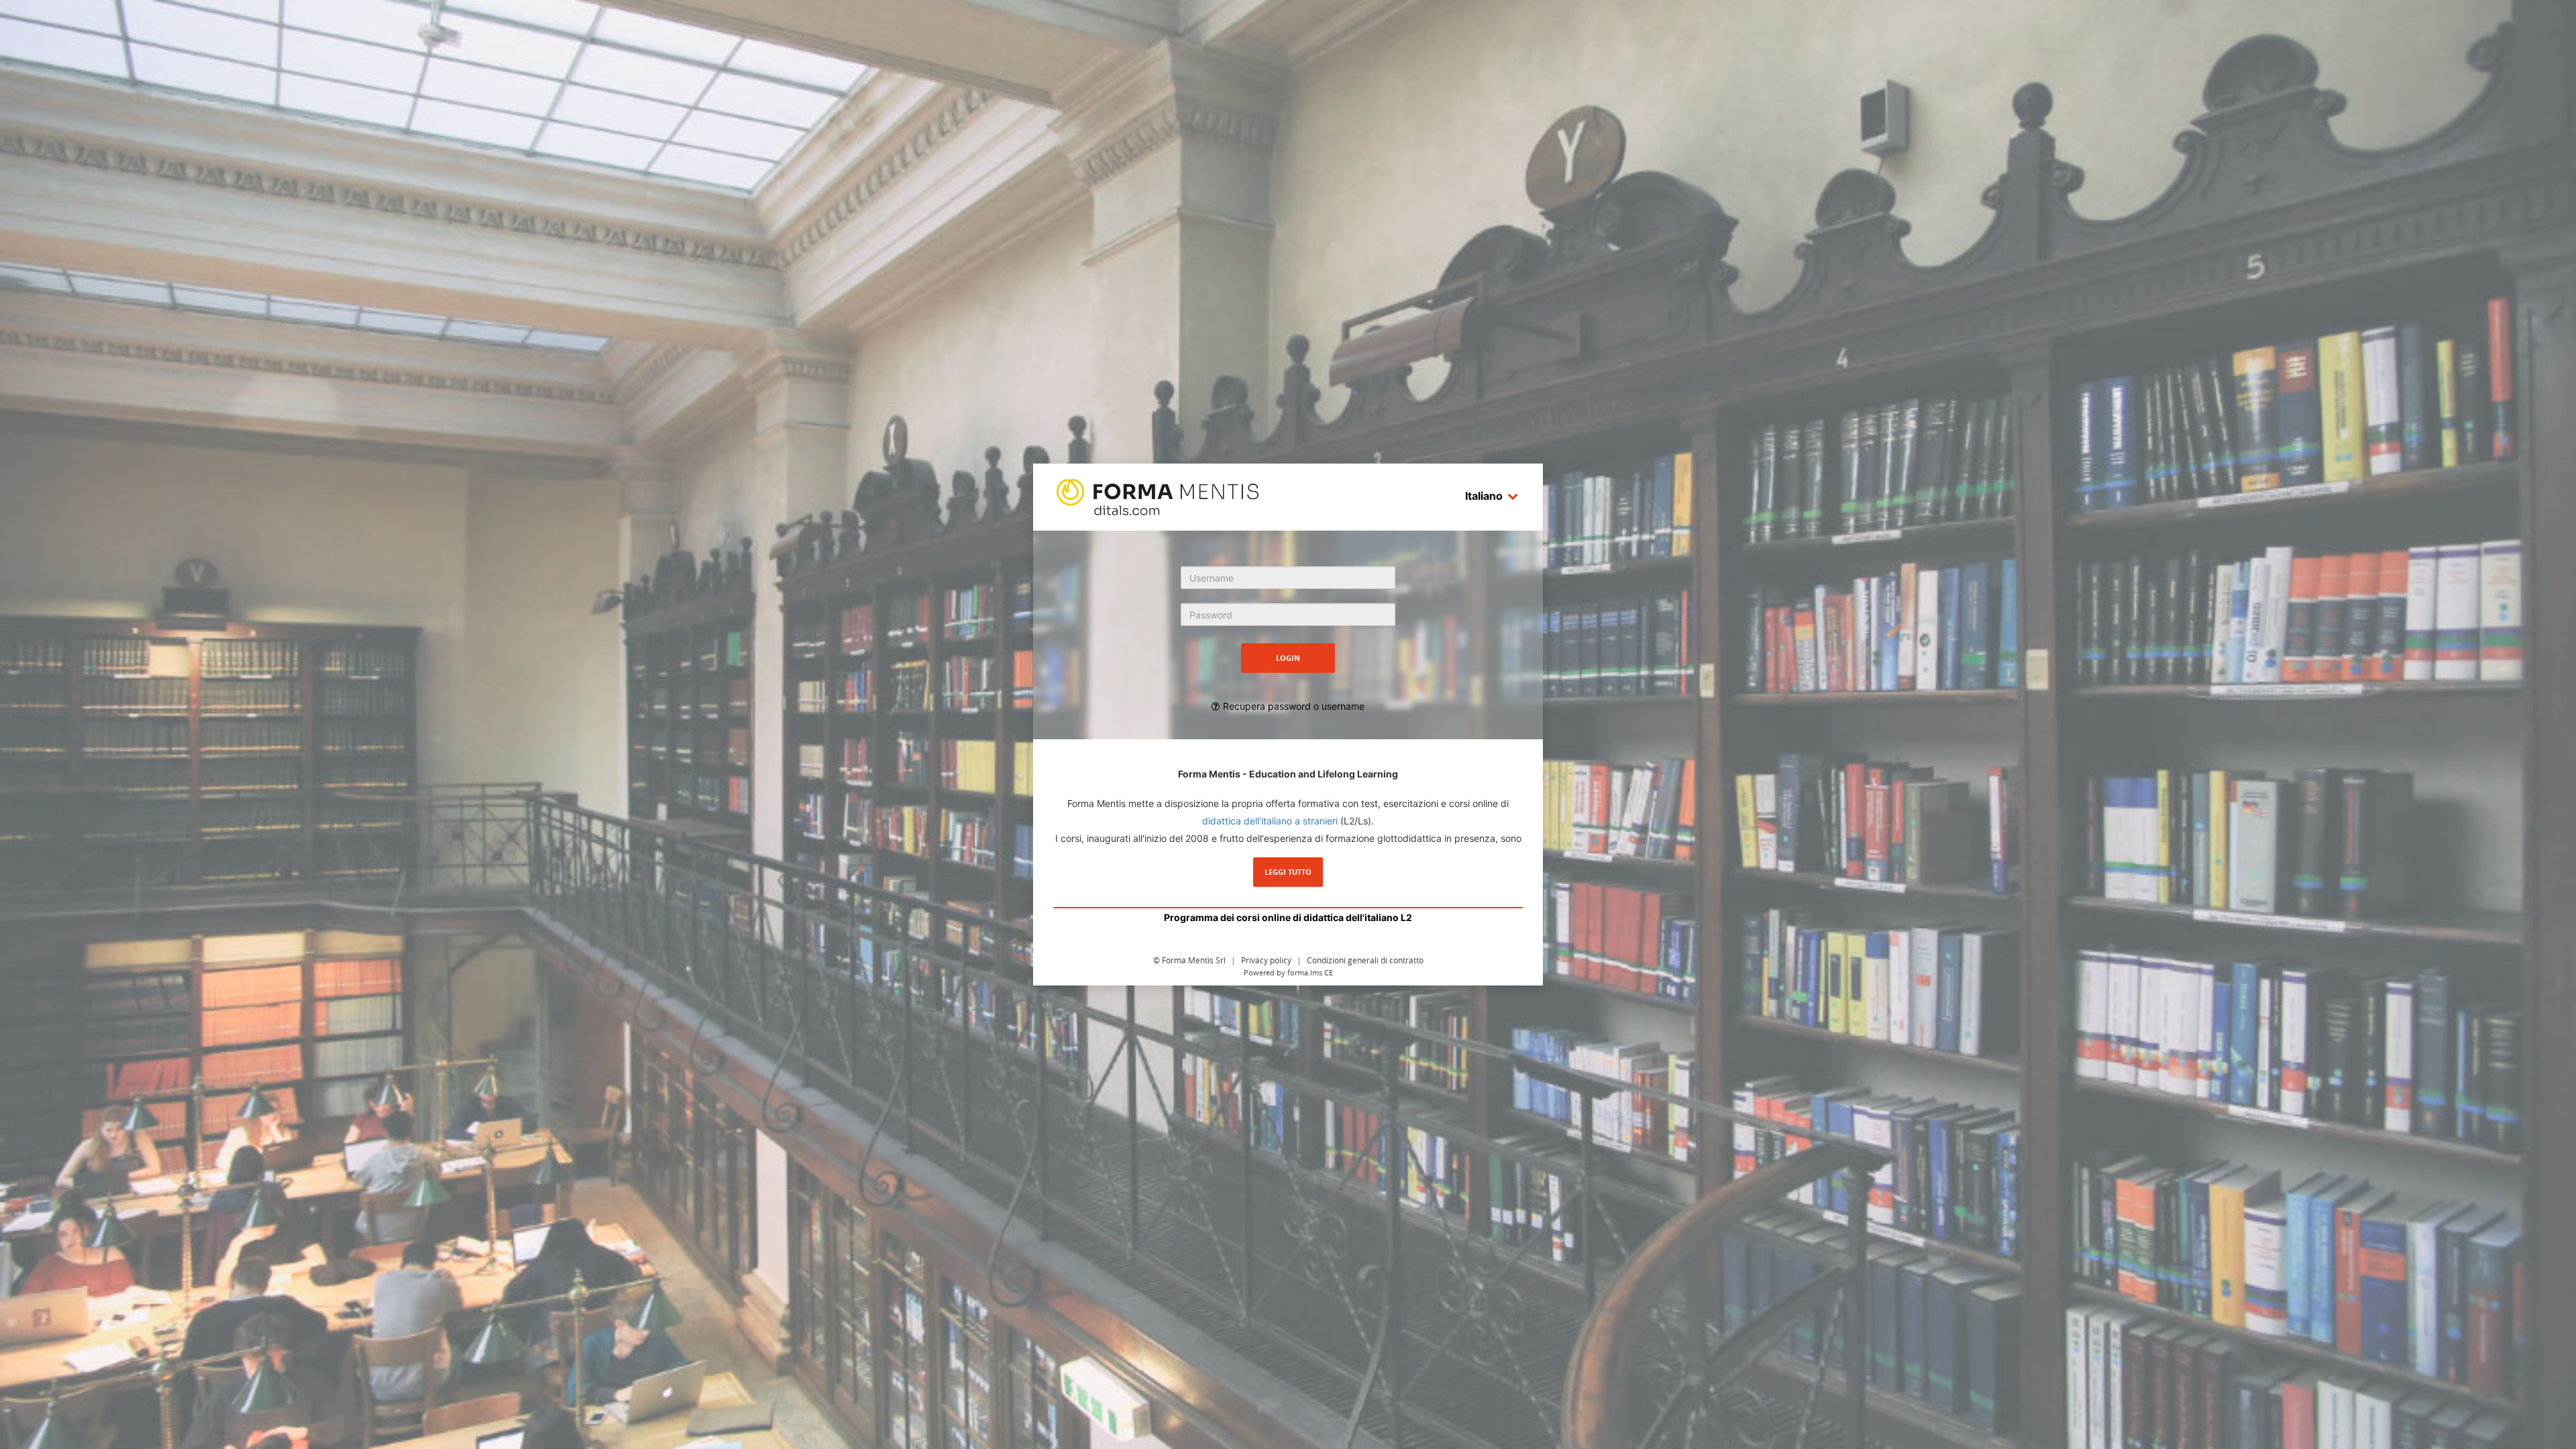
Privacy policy (1266, 960)
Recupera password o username (1294, 706)
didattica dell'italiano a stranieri (1270, 821)
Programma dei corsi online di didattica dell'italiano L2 (1288, 917)
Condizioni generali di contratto (1365, 960)
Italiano (1484, 496)
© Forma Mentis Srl (1189, 960)
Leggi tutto (1288, 872)
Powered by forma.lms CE (1288, 972)
